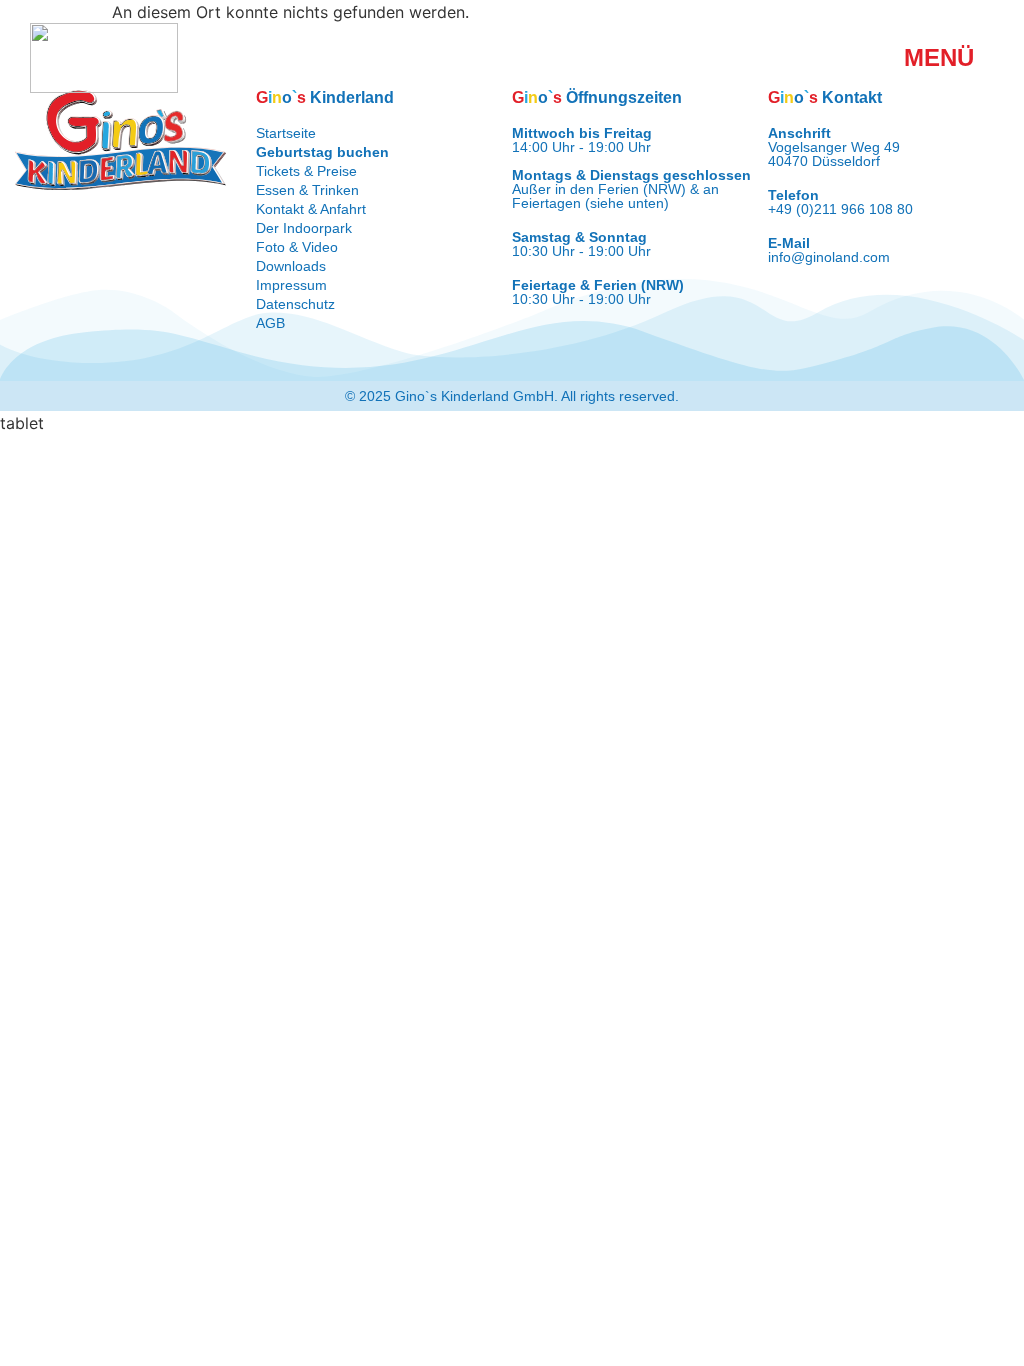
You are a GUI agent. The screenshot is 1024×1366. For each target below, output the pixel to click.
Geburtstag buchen (322, 152)
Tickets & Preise (306, 171)
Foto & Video (297, 247)
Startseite (286, 133)
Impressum (291, 285)
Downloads (291, 266)
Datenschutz (295, 304)
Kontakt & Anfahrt (311, 209)
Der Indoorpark (304, 228)
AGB (270, 323)
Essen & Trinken (307, 190)
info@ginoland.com (829, 257)
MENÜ (939, 57)
